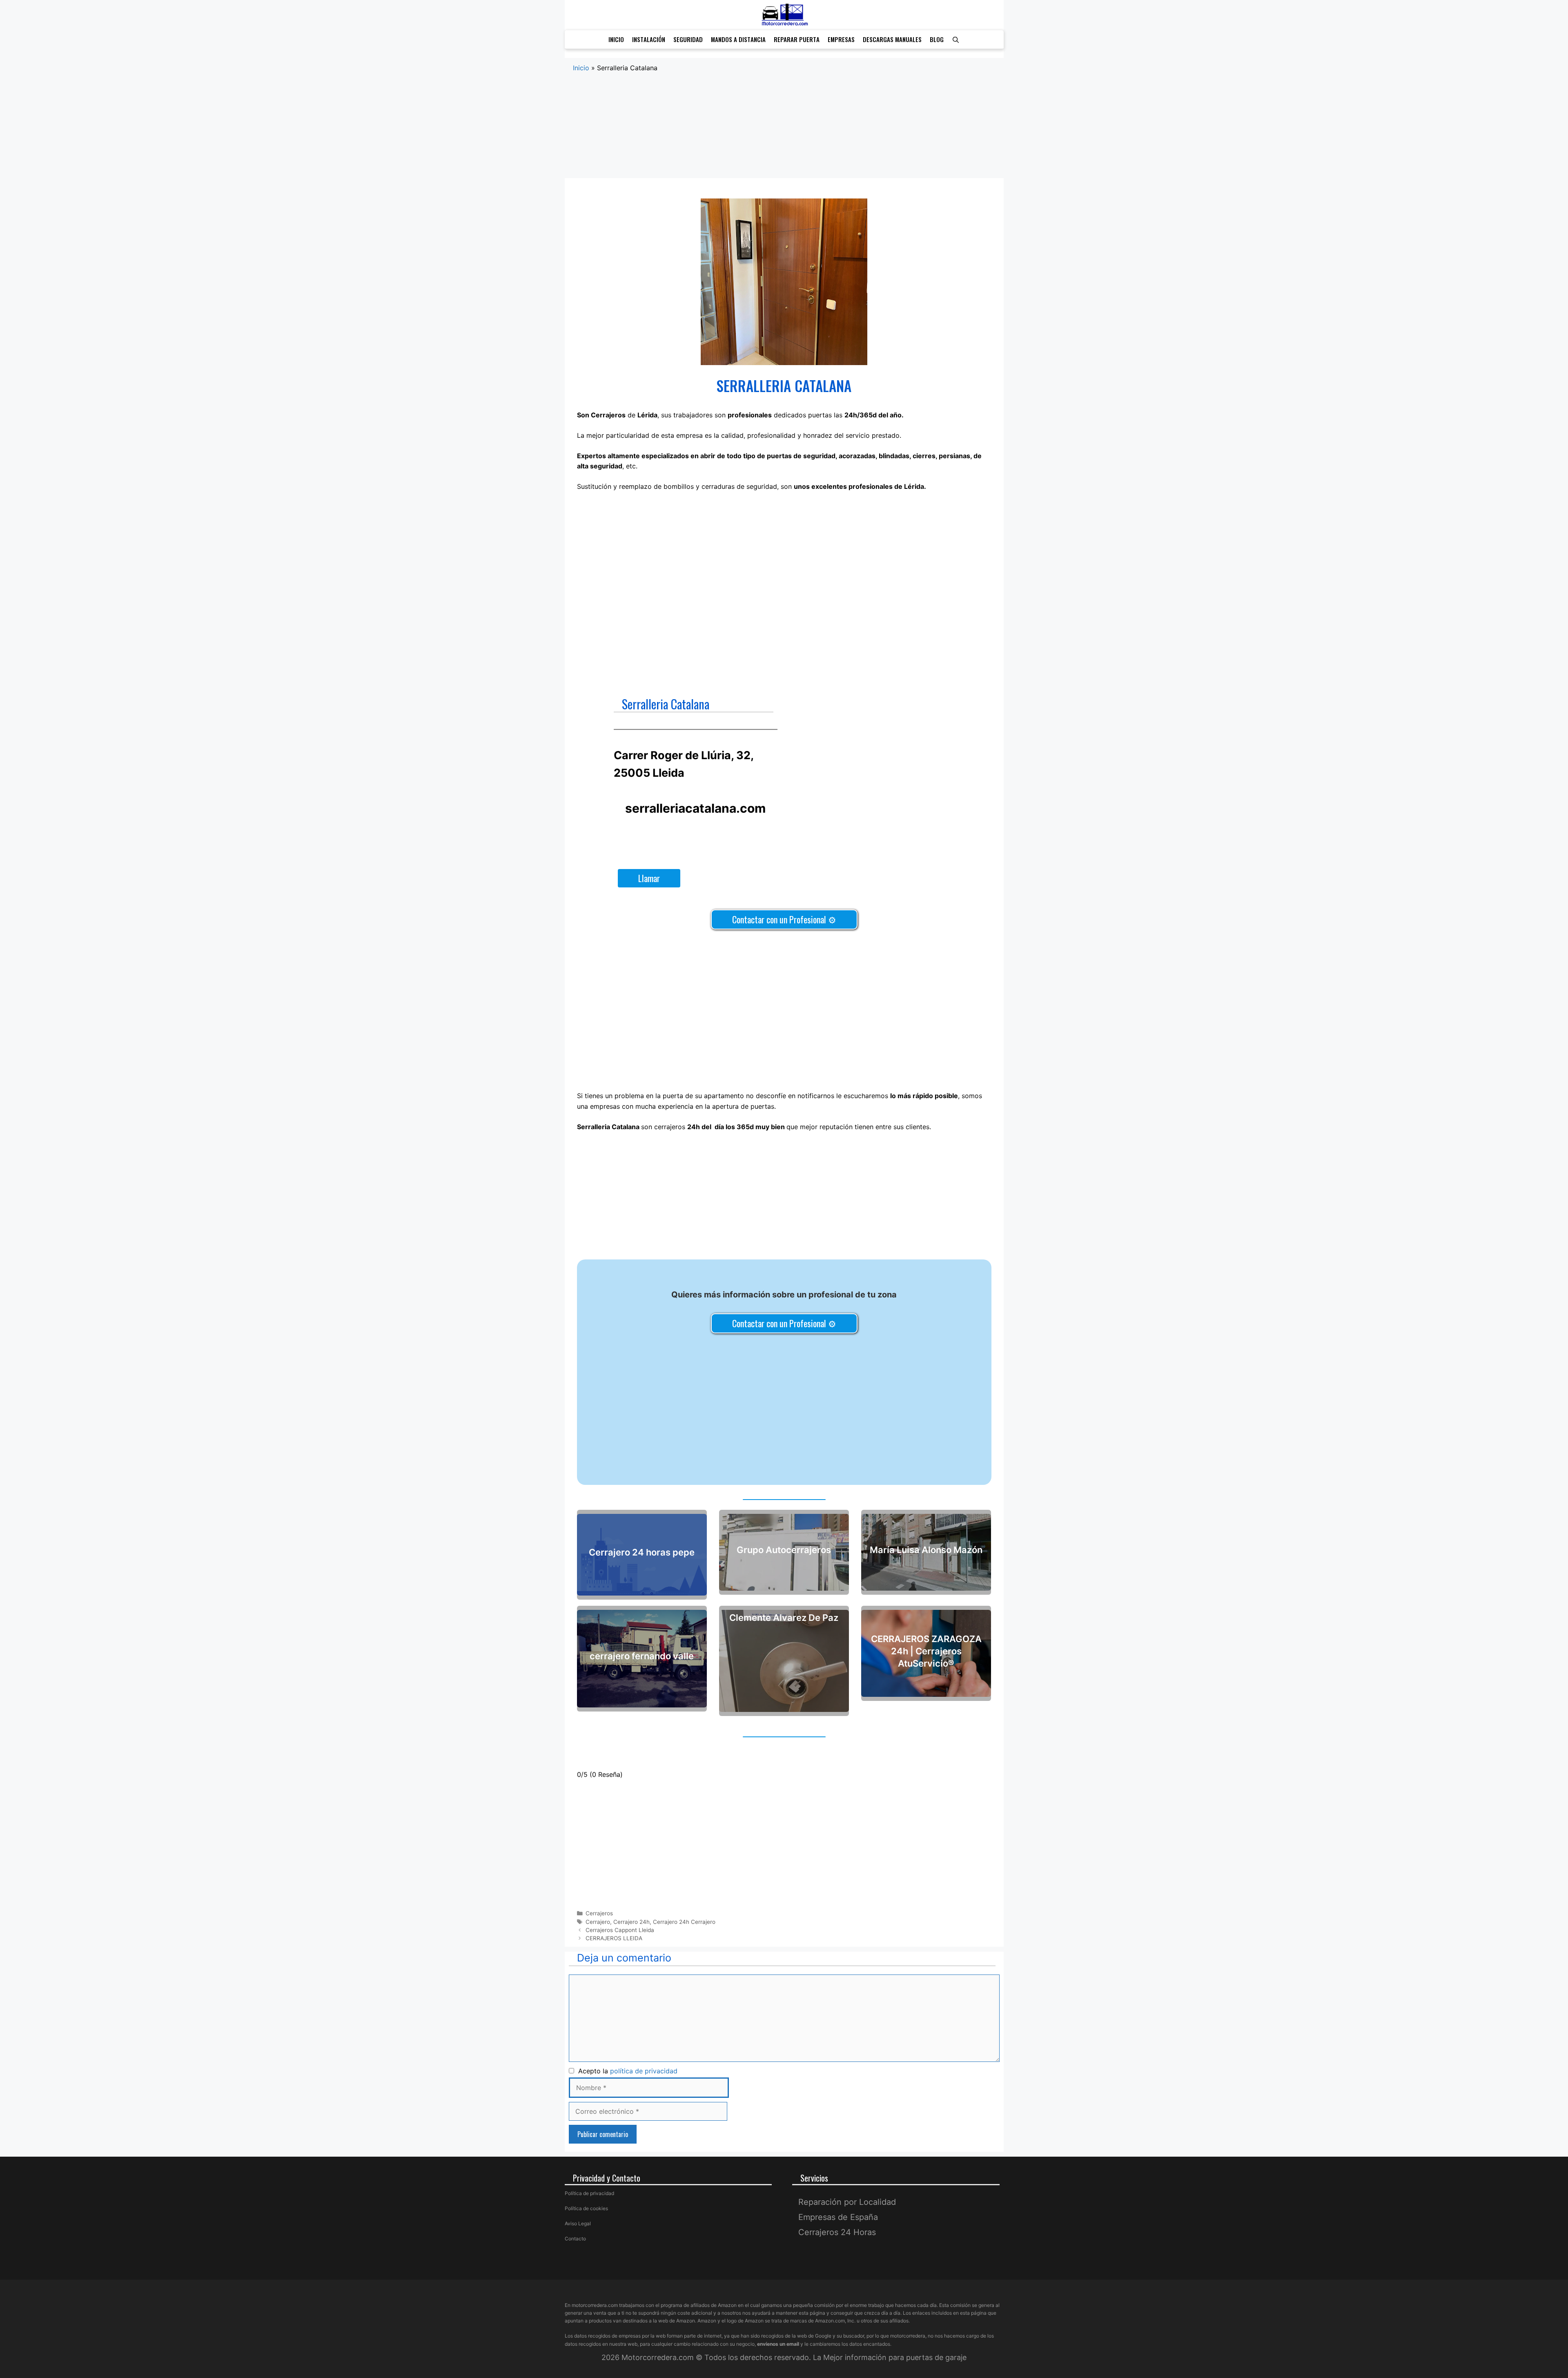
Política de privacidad (589, 2193)
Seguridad (688, 39)
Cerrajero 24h (631, 1922)
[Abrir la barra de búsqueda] (956, 39)
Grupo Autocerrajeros (784, 1550)
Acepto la (626, 2071)
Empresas (841, 39)
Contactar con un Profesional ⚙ (784, 919)
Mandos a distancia (738, 39)
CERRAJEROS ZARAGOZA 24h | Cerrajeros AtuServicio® (926, 1651)
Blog (937, 39)
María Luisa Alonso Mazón (926, 1550)
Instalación (649, 39)
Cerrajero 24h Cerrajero (684, 1922)
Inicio (616, 39)
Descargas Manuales (892, 39)
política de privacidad (644, 2071)
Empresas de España (838, 2217)
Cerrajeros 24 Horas (837, 2232)
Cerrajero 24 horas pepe (642, 1552)
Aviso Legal (578, 2223)
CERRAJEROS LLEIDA (614, 1938)
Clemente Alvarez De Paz (784, 1618)
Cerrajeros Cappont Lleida (620, 1930)
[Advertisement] (784, 134)
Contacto (575, 2239)
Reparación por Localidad (847, 2202)
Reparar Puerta (797, 39)
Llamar (649, 878)
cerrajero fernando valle (642, 1656)
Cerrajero (598, 1922)
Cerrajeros (599, 1913)
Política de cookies (586, 2208)
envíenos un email (778, 2344)
